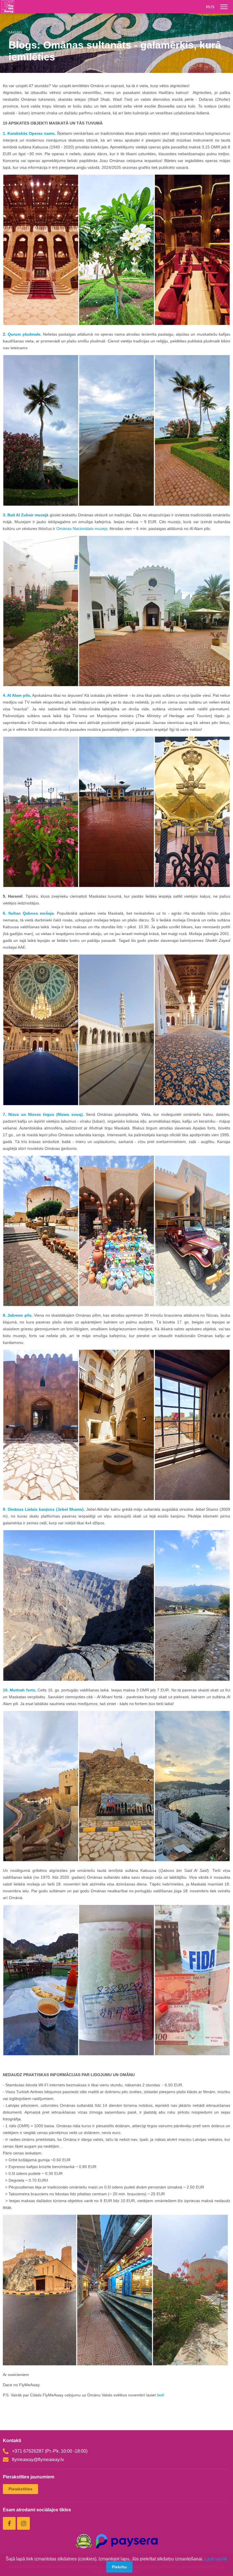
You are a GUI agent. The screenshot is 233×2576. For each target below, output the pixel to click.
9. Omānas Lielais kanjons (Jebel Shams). (44, 1509)
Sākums (15, 32)
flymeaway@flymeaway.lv (38, 2460)
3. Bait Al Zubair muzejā (26, 515)
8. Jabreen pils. (18, 1315)
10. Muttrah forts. (20, 1690)
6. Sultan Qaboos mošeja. (29, 913)
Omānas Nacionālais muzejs (82, 529)
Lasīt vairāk (216, 2559)
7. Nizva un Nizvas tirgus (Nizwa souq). (44, 1114)
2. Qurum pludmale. (22, 334)
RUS (210, 7)
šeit (160, 2395)
